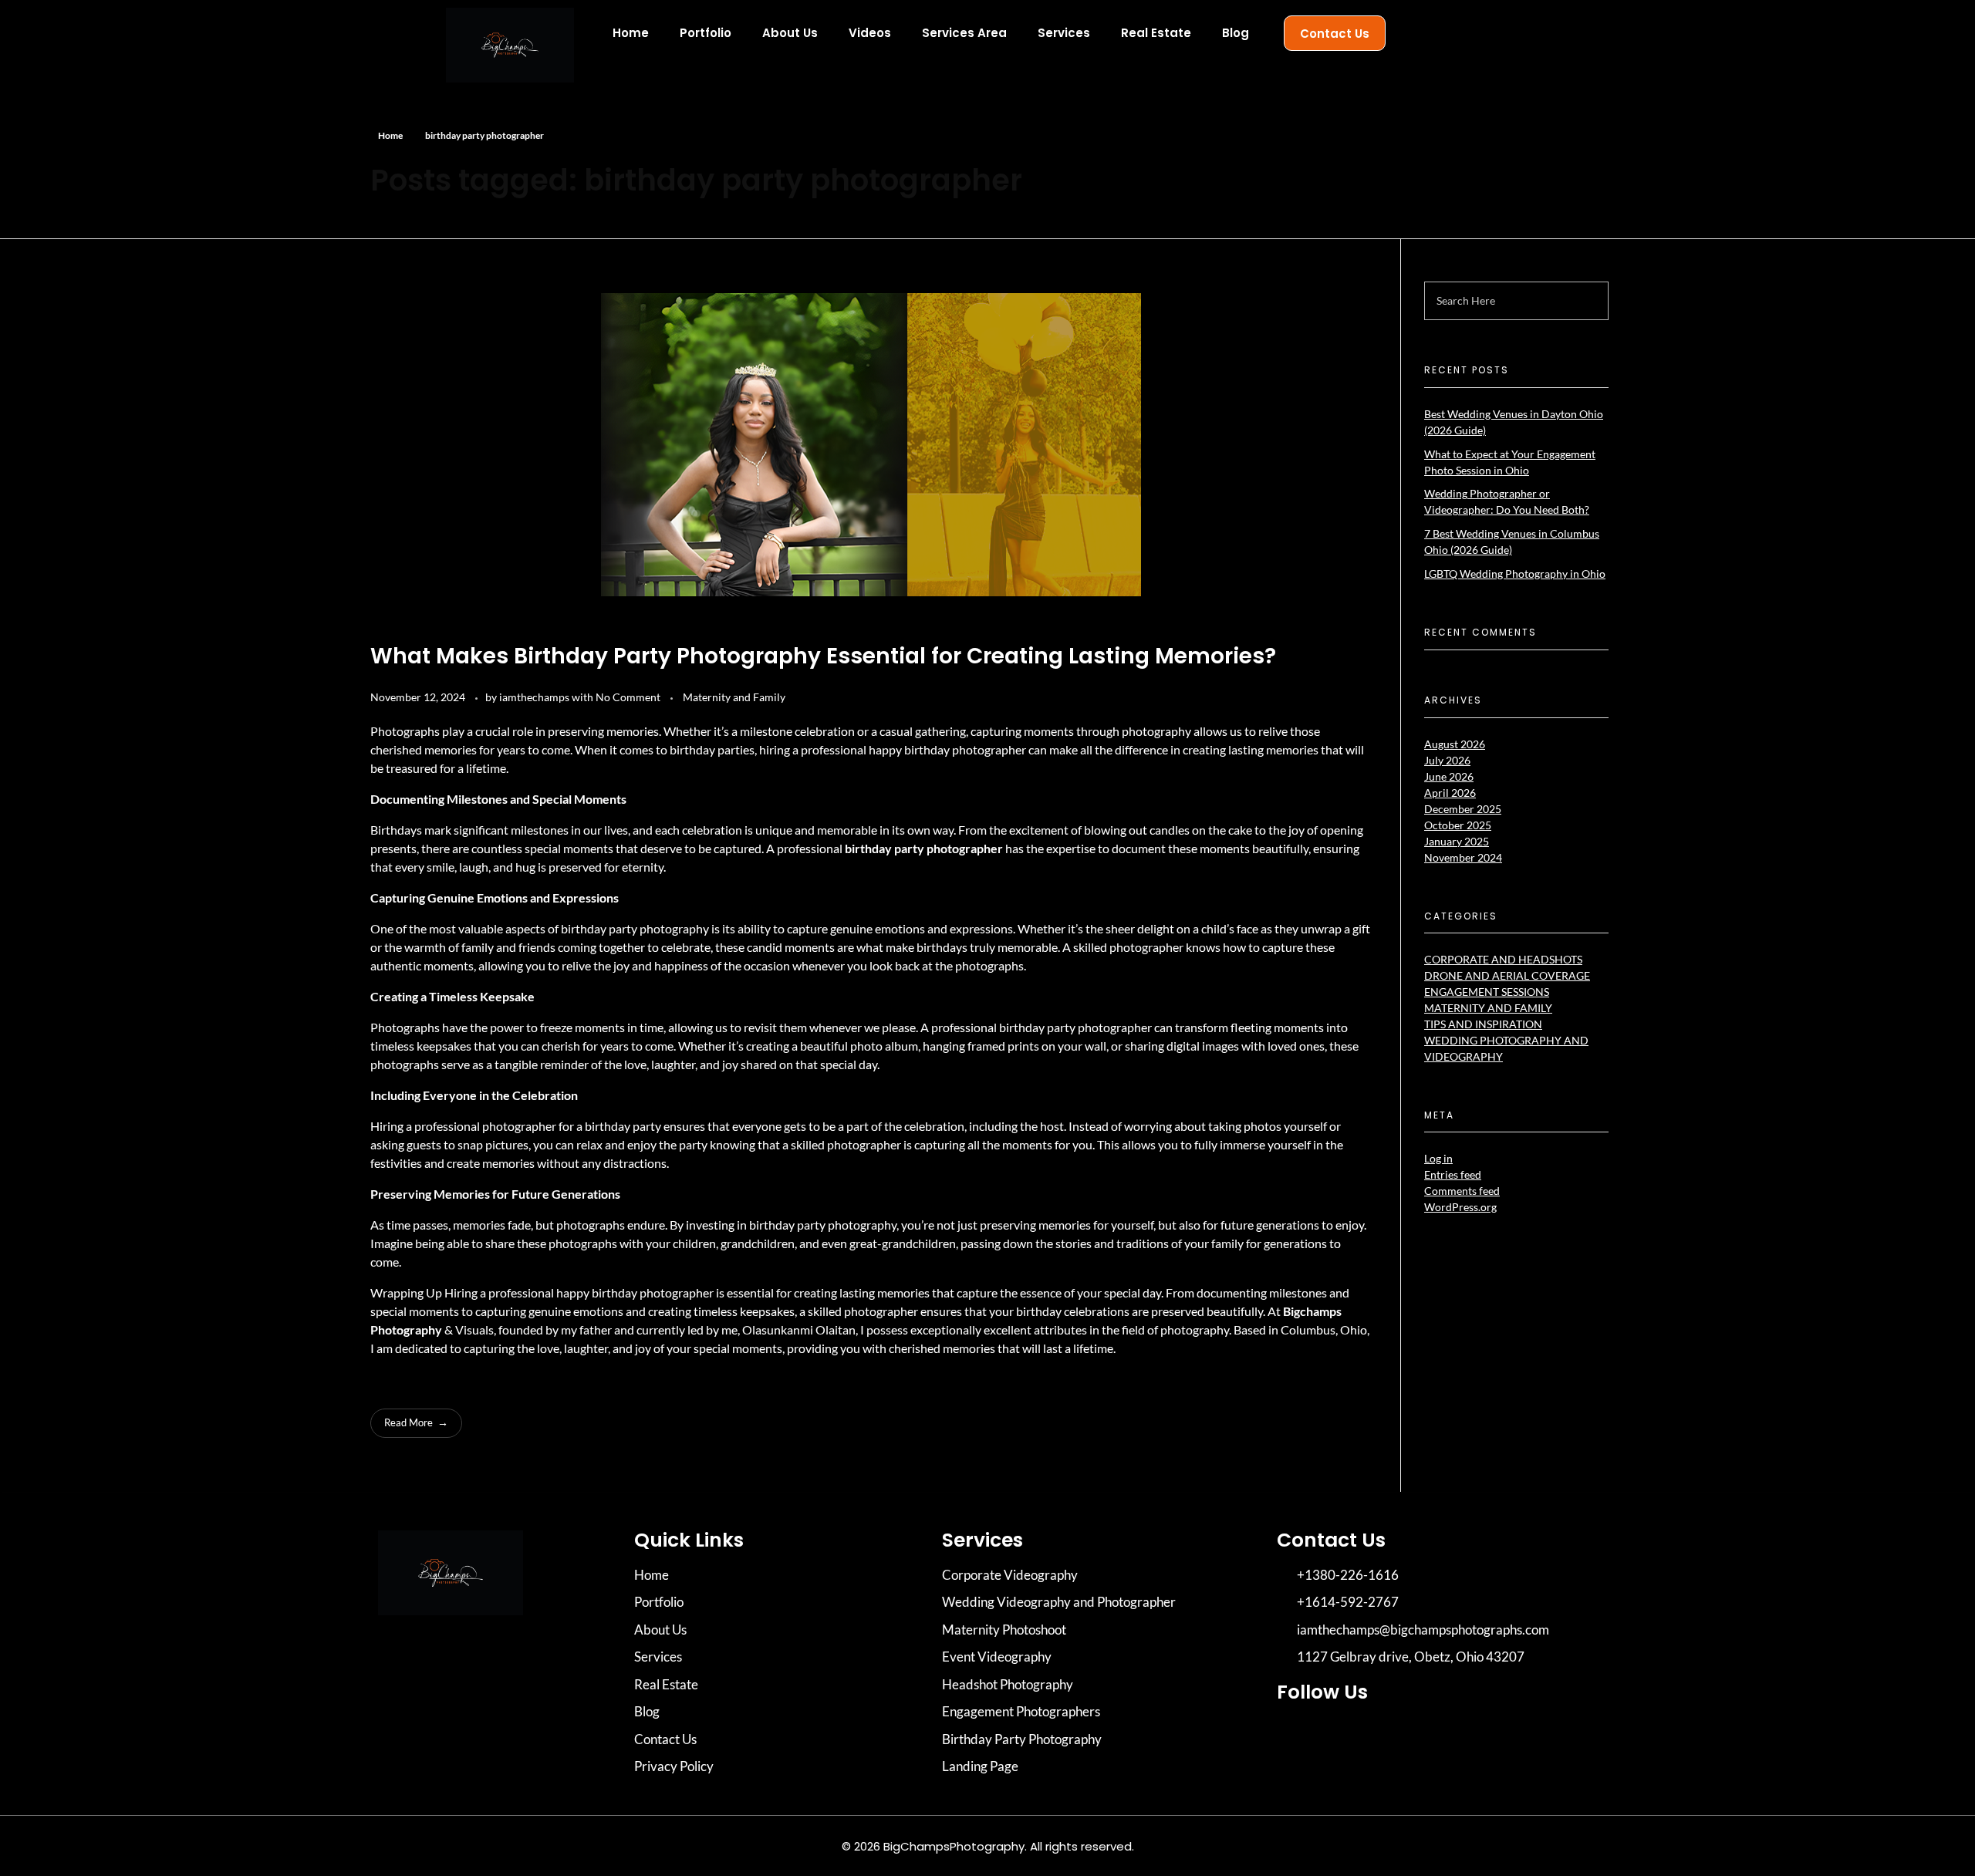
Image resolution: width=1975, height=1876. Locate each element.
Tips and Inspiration (1483, 1024)
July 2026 (1447, 760)
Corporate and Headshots (1503, 959)
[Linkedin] (1381, 1736)
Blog (1236, 33)
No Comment (628, 697)
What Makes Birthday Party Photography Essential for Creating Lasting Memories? (823, 656)
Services (1064, 33)
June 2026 (1449, 776)
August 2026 (1455, 744)
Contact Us (1335, 34)
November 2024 (1463, 857)
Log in (1438, 1158)
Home (631, 33)
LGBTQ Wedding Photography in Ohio (1515, 574)
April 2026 (1450, 793)
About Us (790, 33)
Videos (870, 33)
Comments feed (1462, 1191)
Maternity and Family (734, 697)
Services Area (964, 33)
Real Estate (1156, 33)
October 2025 (1458, 825)
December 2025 (1463, 809)
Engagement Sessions (1487, 992)
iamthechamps (535, 697)
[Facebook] (1339, 1736)
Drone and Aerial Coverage (1507, 975)
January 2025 (1457, 841)
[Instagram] (1296, 1736)
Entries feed (1453, 1174)
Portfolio (706, 33)
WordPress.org (1460, 1207)
